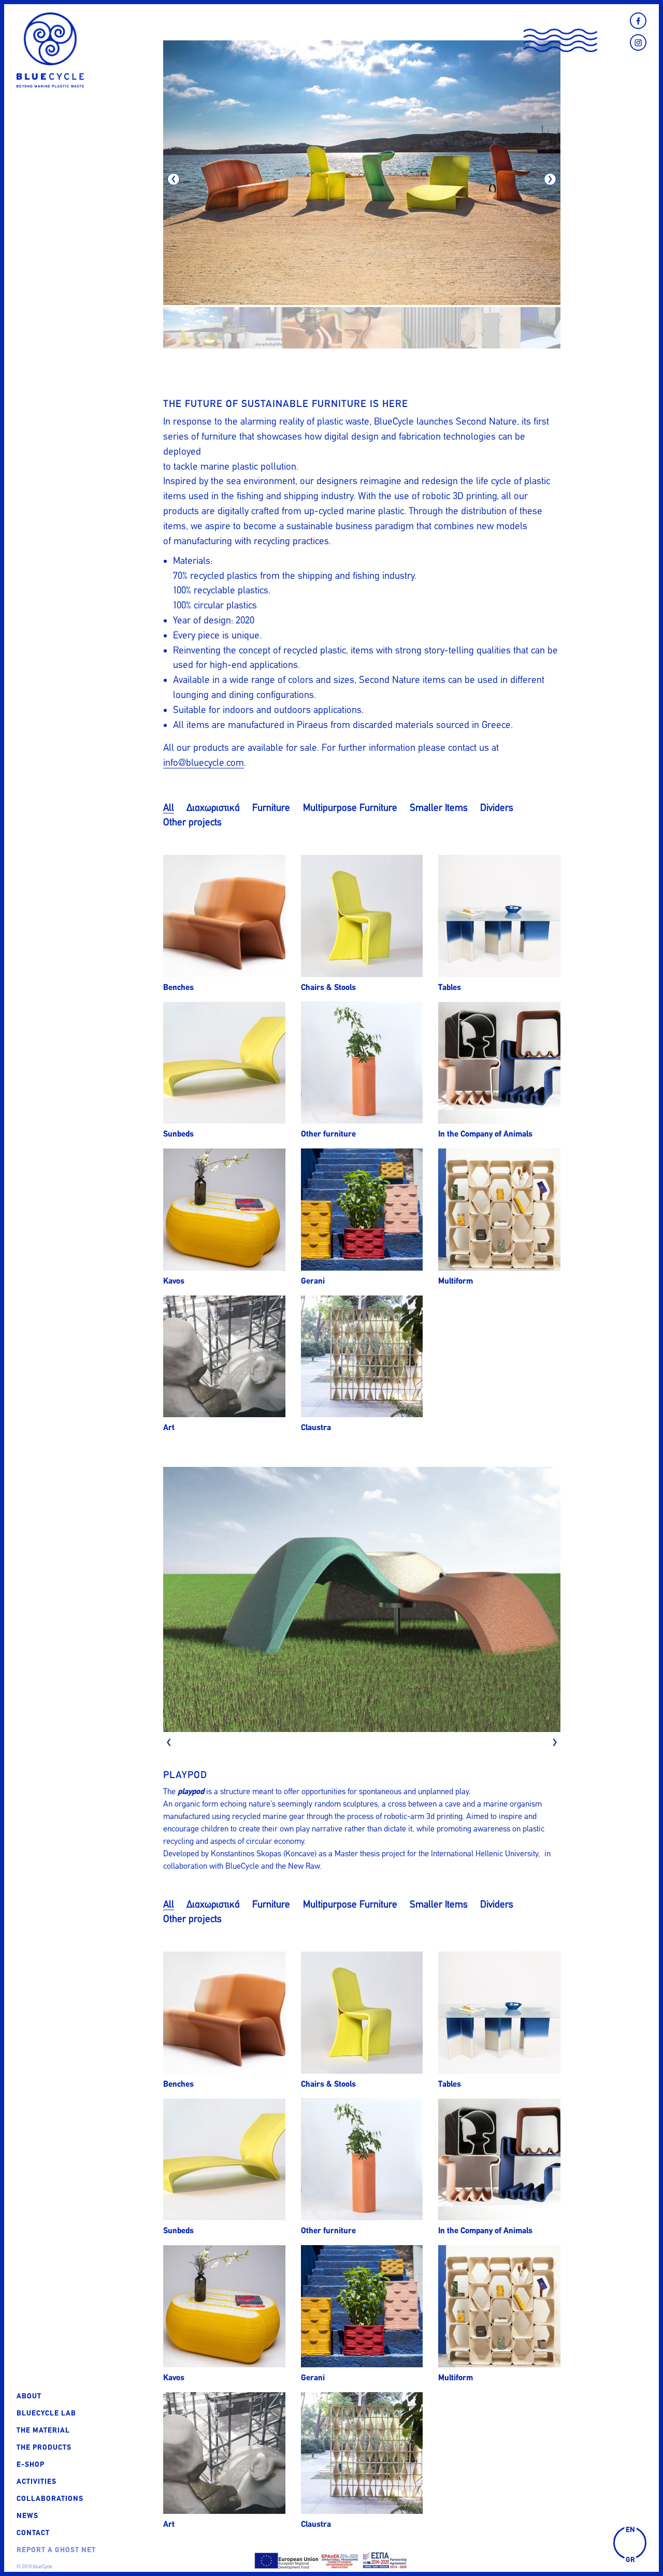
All (169, 807)
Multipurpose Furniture (350, 807)
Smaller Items (439, 807)
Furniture (271, 807)
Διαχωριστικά (213, 807)
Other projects (192, 822)
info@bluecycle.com (204, 762)
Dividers (497, 807)
